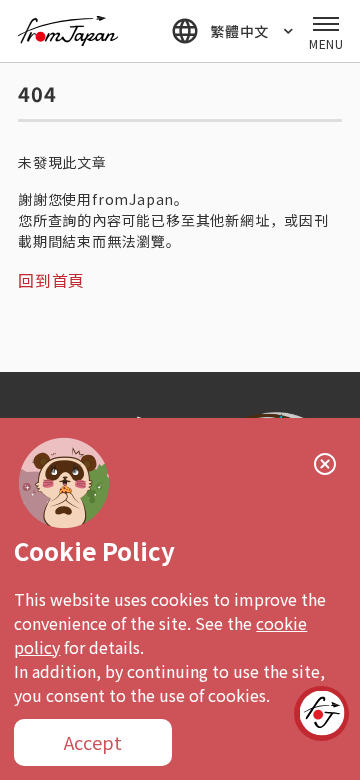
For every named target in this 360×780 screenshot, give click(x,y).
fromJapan (68, 31)
